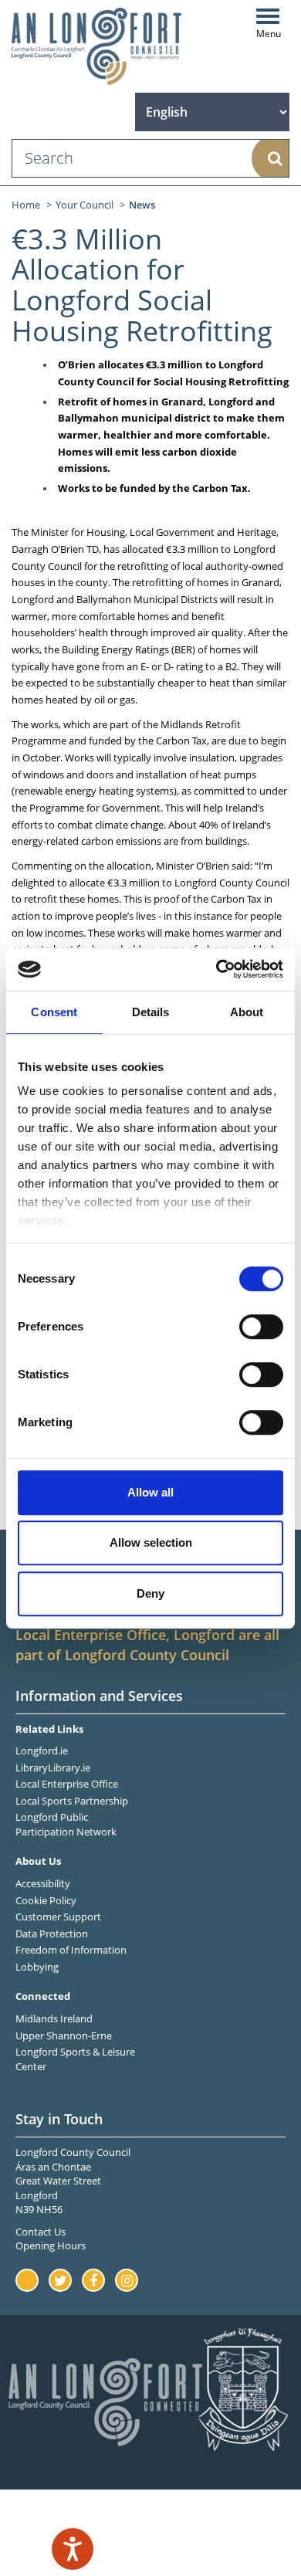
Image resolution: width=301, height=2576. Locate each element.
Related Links (49, 1729)
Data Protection (52, 1934)
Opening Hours (51, 2246)
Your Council (85, 205)
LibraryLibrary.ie (53, 1768)
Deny (150, 1593)
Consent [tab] (54, 1012)
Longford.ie (42, 1751)
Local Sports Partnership (72, 1801)
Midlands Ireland (54, 2018)
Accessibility (43, 1883)
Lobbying (37, 1967)
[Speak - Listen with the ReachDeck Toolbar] (73, 2549)
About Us (38, 1861)
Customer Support (58, 1917)
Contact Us (41, 2232)
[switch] (261, 1327)
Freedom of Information (71, 1950)
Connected (43, 1996)
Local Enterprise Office (67, 1784)
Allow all (150, 1492)
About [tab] (247, 1012)
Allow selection (151, 1542)
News (142, 205)
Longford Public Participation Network (66, 1824)
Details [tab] (151, 1012)
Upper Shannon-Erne (64, 2035)
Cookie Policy (46, 1900)
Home (26, 205)
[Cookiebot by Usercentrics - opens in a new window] (216, 969)
